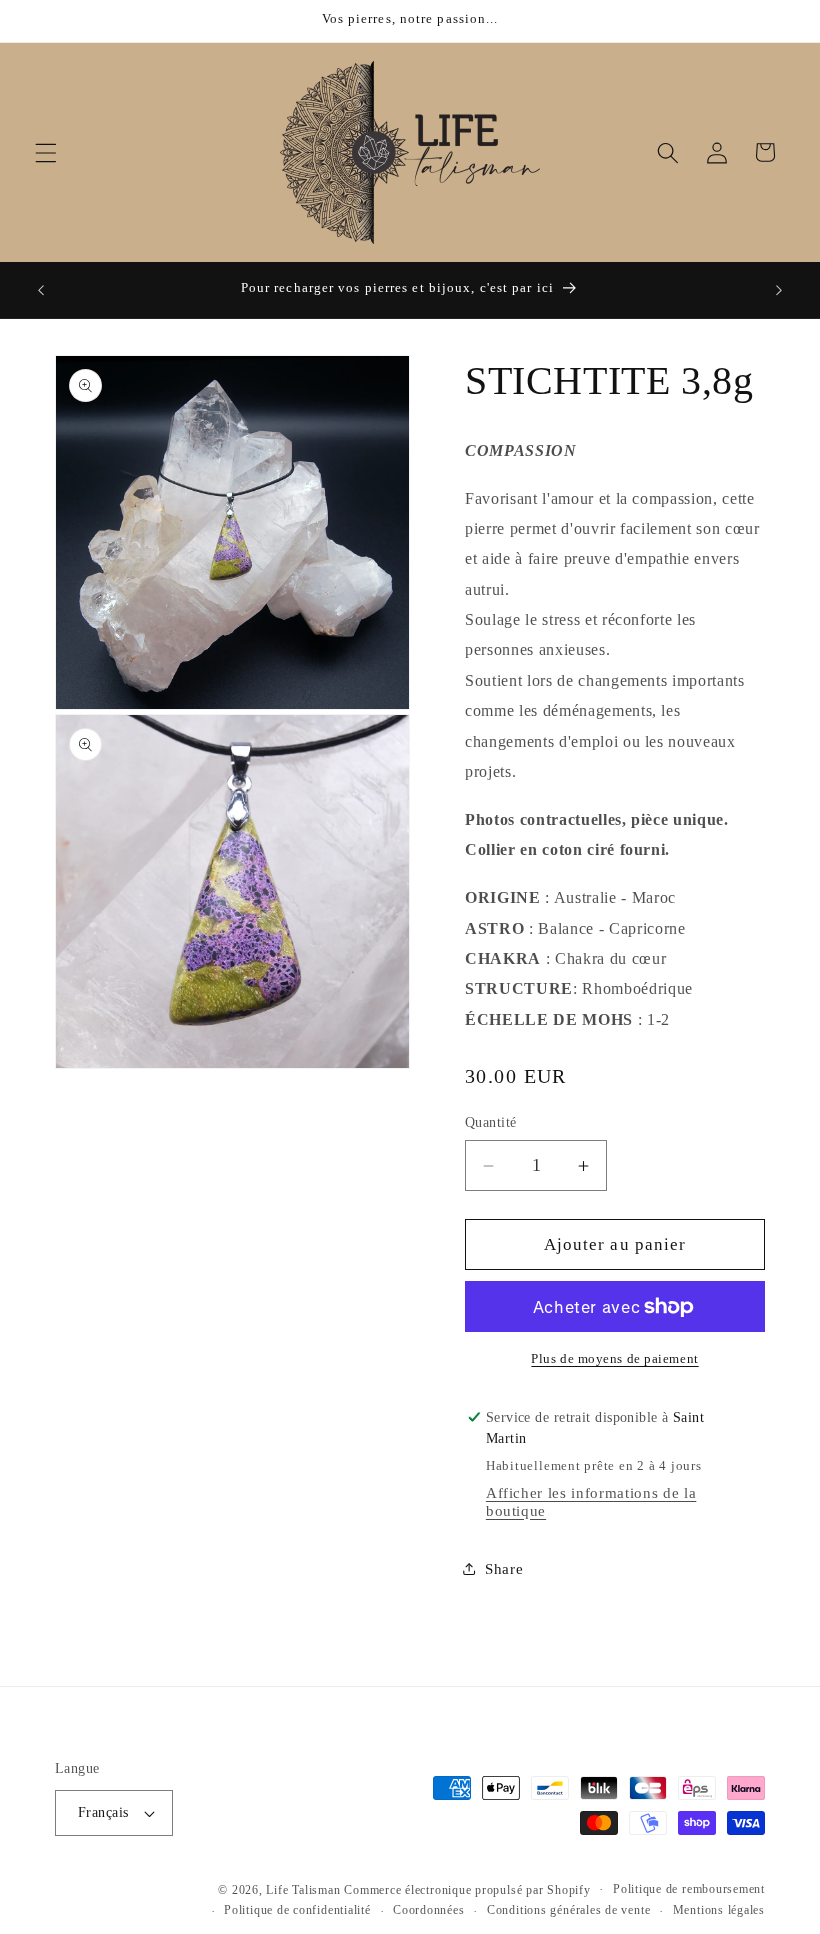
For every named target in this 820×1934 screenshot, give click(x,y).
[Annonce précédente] (41, 290)
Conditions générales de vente (568, 1910)
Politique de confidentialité (297, 1910)
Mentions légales (719, 1910)
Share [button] (504, 1568)
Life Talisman (303, 1890)
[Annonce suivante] (779, 290)
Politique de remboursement (689, 1889)
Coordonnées (428, 1910)
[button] (46, 152)
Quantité (491, 1122)
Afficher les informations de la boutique (591, 1501)
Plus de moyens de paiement (614, 1358)
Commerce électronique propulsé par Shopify (467, 1890)
